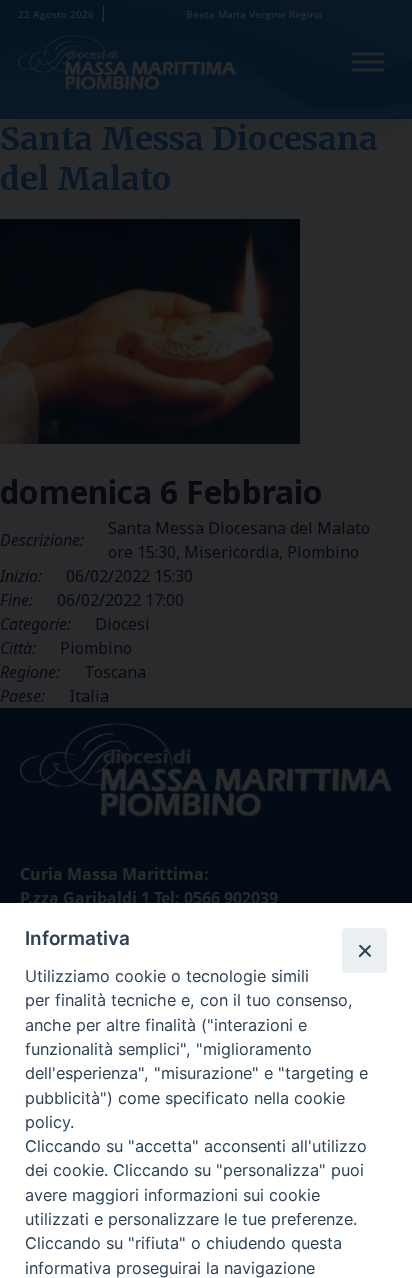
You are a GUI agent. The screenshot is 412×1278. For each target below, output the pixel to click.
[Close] (364, 950)
